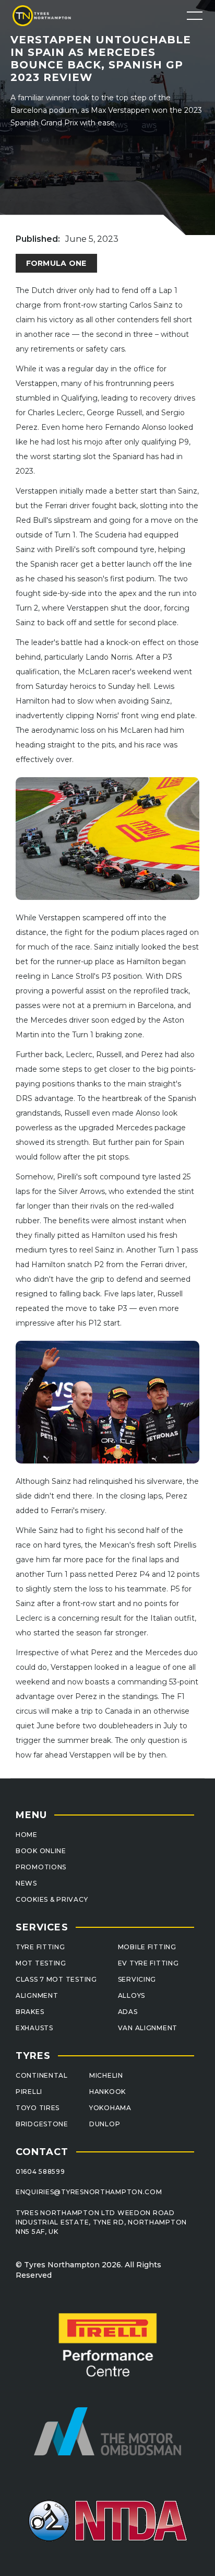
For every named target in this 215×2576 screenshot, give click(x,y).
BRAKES (30, 2012)
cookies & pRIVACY (52, 1899)
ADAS (128, 2012)
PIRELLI (29, 2092)
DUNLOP (105, 2124)
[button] (195, 16)
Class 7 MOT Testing (56, 1979)
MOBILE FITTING (147, 1947)
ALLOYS (132, 1995)
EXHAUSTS (34, 2028)
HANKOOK (107, 2092)
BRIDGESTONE (42, 2124)
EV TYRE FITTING (148, 1963)
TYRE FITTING (40, 1947)
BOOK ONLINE (41, 1851)
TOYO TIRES (38, 2108)
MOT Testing (41, 1963)
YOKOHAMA (110, 2108)
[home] (47, 15)
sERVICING (137, 1979)
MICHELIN (106, 2075)
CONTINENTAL (42, 2075)
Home (27, 1835)
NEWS (26, 1883)
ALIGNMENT (37, 1995)
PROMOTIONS (41, 1867)
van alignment (148, 2028)
